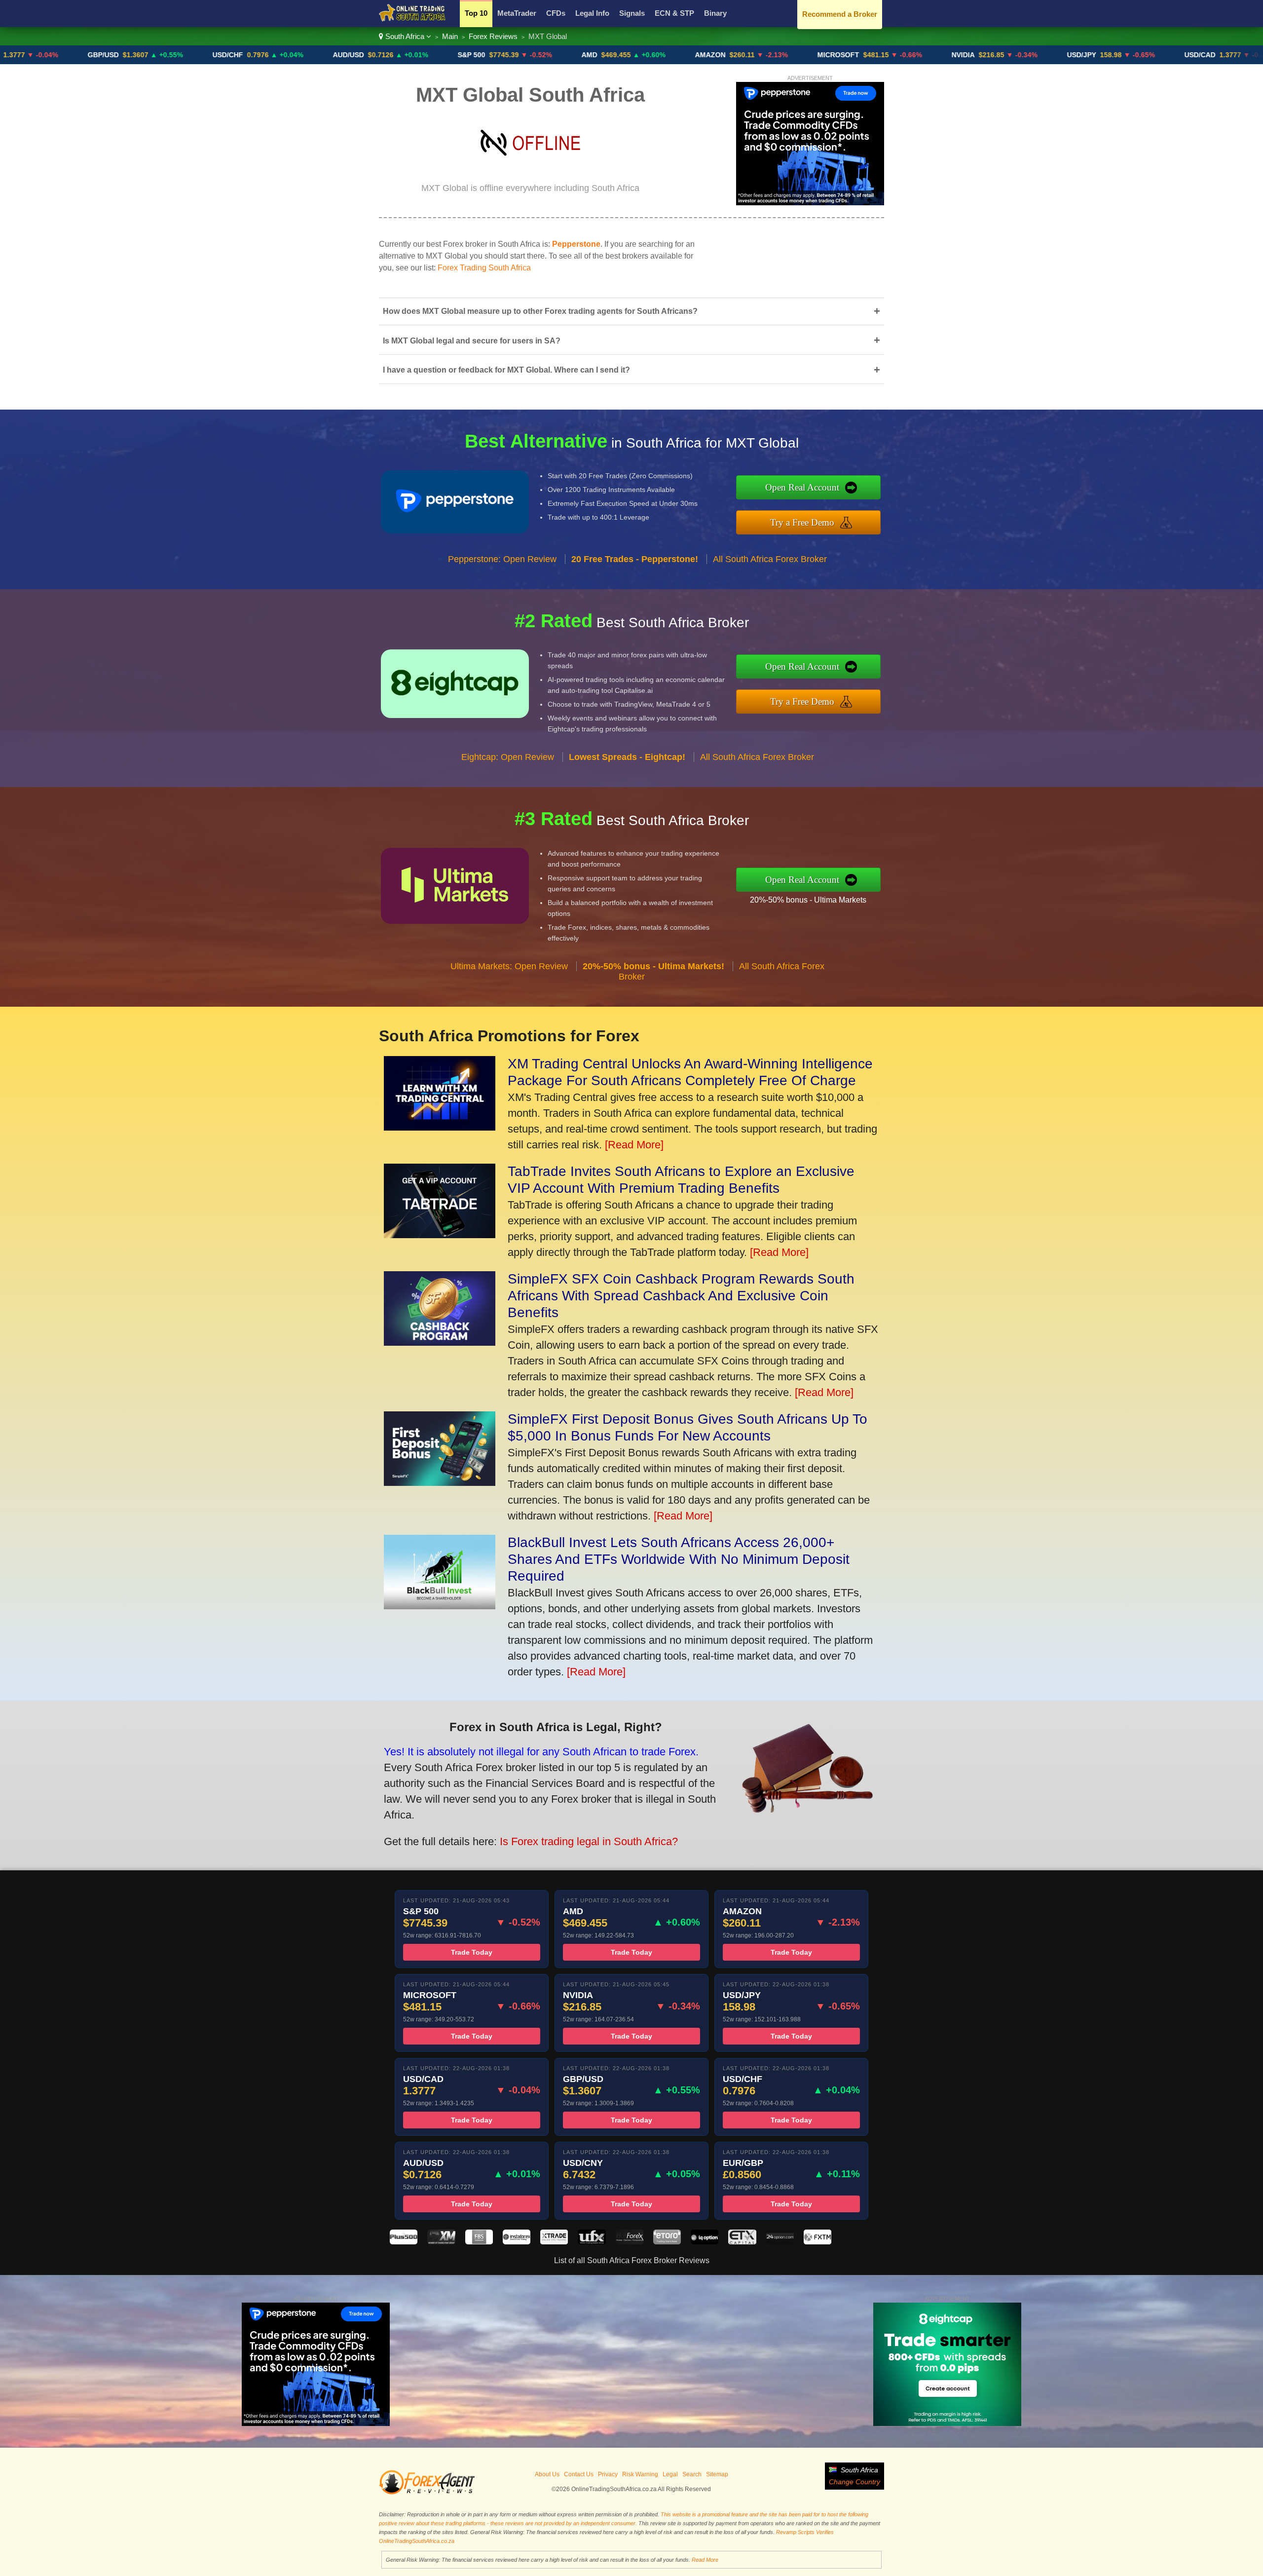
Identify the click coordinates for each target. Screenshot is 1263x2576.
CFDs (556, 13)
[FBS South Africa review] (479, 2242)
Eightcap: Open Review (508, 757)
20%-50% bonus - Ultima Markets (808, 900)
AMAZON (605, 55)
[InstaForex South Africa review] (517, 2242)
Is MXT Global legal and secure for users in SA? (631, 340)
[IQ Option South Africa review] (705, 2242)
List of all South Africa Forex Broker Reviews (632, 2260)
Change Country (854, 2482)
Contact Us (579, 2474)
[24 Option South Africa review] (780, 2242)
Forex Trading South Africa (484, 268)
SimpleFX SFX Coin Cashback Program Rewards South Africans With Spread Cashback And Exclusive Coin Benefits (681, 1296)
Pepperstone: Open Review (502, 559)
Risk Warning (640, 2474)
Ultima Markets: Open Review (509, 966)
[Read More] (634, 1145)
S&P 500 (366, 55)
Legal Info (592, 13)
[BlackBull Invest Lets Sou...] (440, 1606)
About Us (547, 2474)
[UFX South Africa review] (592, 2242)
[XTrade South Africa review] (554, 2242)
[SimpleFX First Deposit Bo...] (440, 1482)
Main (450, 36)
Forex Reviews (493, 36)
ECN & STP (674, 13)
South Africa (405, 36)
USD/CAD (1095, 55)
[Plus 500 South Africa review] (404, 2242)
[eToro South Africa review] (667, 2242)
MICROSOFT (733, 55)
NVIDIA (858, 55)
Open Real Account (802, 487)
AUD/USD (243, 55)
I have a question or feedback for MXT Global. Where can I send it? (631, 370)
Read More (705, 2560)
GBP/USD (1214, 55)
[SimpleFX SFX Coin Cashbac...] (440, 1342)
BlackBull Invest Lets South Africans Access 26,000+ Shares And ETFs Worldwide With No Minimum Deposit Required (679, 1559)
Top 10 (476, 13)
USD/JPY (976, 55)
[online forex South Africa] (412, 20)
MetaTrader (517, 13)
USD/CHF (122, 55)
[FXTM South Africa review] (817, 2242)
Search (692, 2474)
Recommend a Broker (840, 14)
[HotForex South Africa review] (630, 2242)
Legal (670, 2474)
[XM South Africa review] (441, 2242)
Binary (715, 13)
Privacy (608, 2474)
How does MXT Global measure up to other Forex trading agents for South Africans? (631, 311)
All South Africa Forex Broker (770, 559)
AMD (484, 55)
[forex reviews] (427, 2493)
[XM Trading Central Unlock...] (440, 1127)
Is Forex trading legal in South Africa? (589, 1841)
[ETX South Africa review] (742, 2242)
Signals (632, 13)
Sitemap (717, 2474)
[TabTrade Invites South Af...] (440, 1234)
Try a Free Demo (802, 522)
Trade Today (472, 1952)
